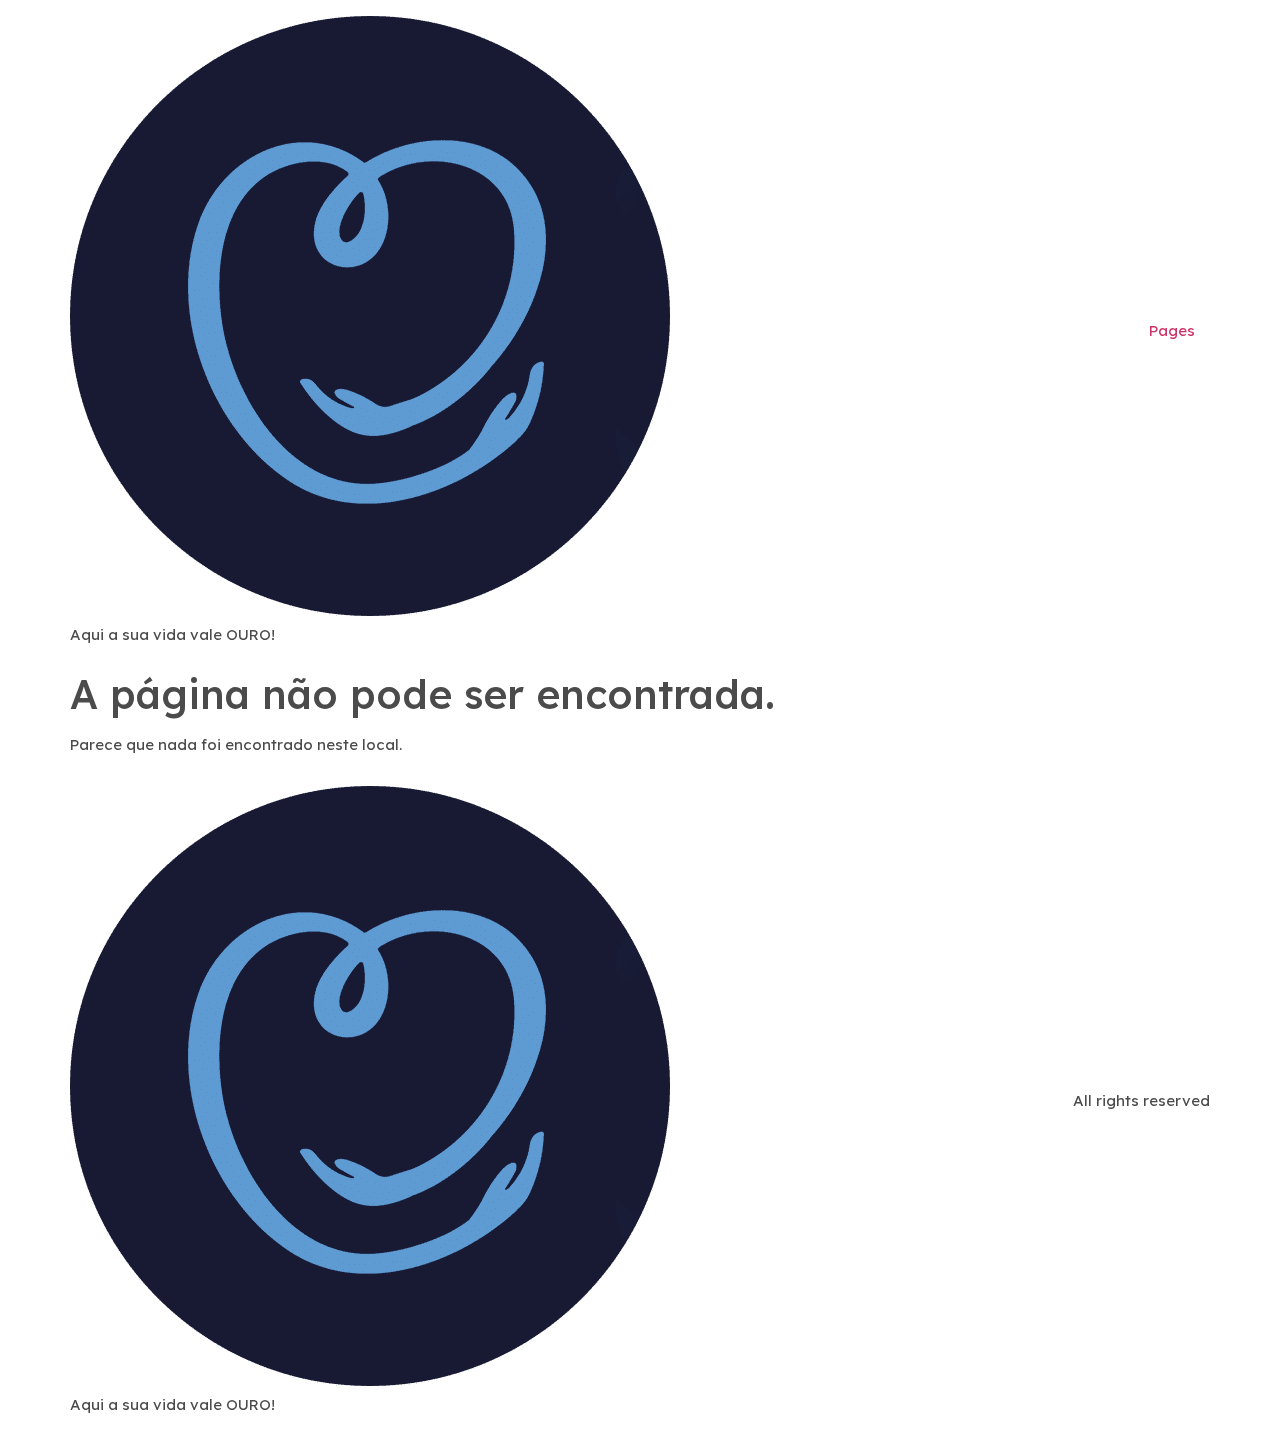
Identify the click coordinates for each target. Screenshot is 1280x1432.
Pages (1172, 330)
